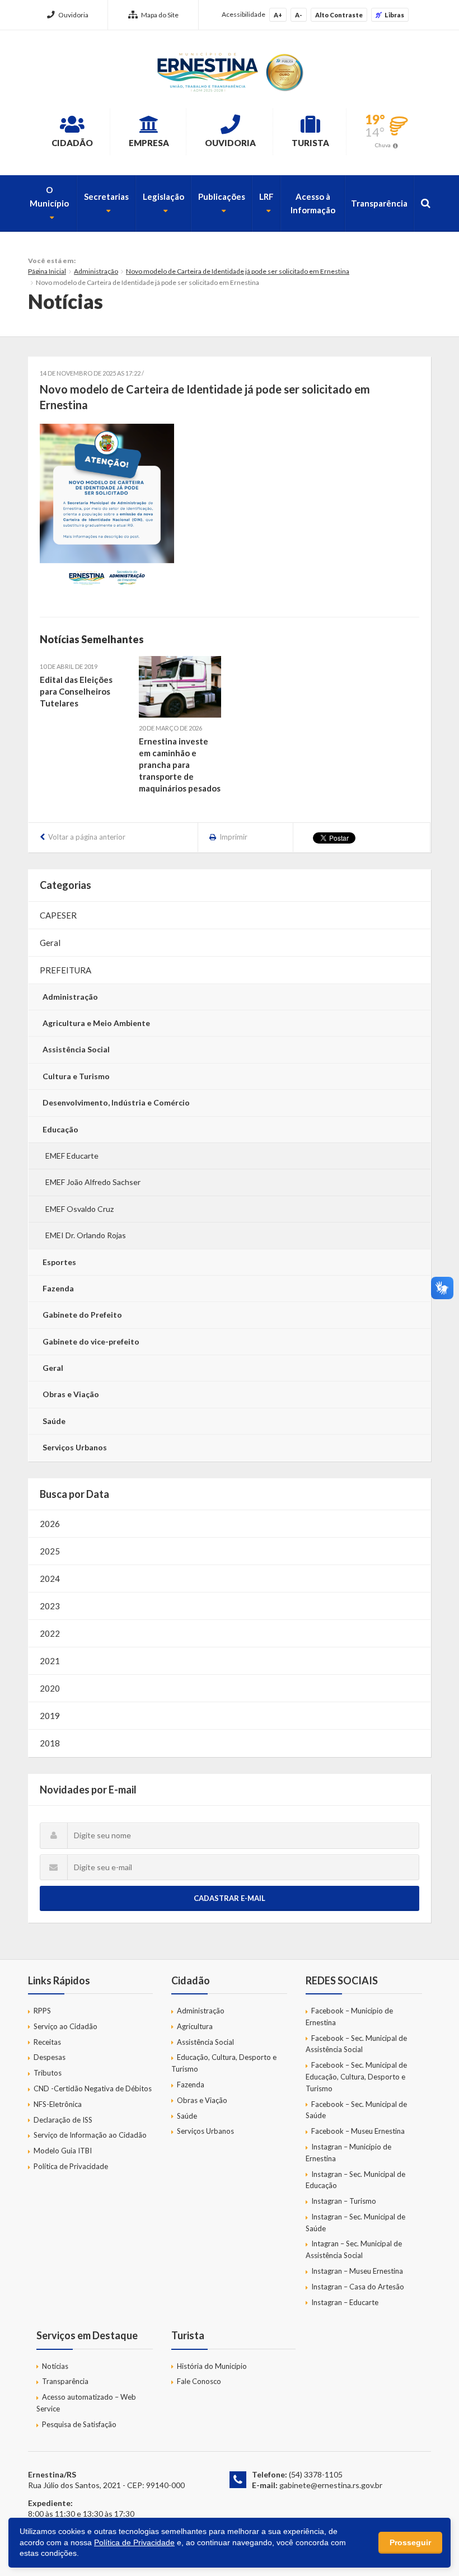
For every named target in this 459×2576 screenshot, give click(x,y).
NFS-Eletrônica (58, 2104)
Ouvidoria (73, 15)
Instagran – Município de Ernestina (348, 2153)
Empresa (149, 143)
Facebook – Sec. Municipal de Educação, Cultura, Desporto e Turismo (356, 2077)
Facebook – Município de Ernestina (349, 2017)
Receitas (47, 2042)
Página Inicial (47, 271)
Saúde (54, 1421)
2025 (50, 1551)
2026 (50, 1524)
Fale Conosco (199, 2381)
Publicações (222, 196)
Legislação (163, 196)
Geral (50, 943)
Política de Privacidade (71, 2166)
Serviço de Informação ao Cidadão (90, 2135)
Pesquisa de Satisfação (79, 2424)
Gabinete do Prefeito (82, 1315)
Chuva (383, 145)
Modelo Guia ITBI (63, 2151)
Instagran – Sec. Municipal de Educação (355, 2180)
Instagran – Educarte (345, 2302)
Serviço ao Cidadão (65, 2026)
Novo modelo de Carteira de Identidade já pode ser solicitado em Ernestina (238, 271)
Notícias (55, 2366)
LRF (266, 196)
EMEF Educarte (72, 1156)
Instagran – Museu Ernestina (357, 2271)
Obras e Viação (71, 1394)
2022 (50, 1633)
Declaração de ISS (63, 2120)
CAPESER (58, 915)
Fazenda (58, 1288)
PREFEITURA (65, 970)
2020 (50, 1688)
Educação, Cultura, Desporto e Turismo (224, 2063)
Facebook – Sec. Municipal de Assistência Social (356, 2044)
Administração (96, 271)
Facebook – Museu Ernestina (358, 2131)
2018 (50, 1743)
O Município (49, 196)
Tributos (48, 2073)
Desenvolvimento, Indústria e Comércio (116, 1102)
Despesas (50, 2057)
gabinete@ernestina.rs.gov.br (331, 2485)
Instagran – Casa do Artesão (358, 2287)
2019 (50, 1716)
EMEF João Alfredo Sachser (93, 1182)
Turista (310, 143)
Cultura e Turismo (76, 1076)
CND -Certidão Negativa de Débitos (93, 2088)
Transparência (379, 203)
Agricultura (195, 2026)
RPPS (42, 2011)
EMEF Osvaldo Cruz (79, 1209)
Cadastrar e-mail (230, 1898)
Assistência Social (76, 1049)
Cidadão (72, 143)
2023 (50, 1606)
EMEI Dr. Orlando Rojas (86, 1235)
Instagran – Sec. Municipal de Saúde (355, 2223)
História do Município (212, 2366)
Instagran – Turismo (344, 2201)
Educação (60, 1129)
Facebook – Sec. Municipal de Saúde (356, 2110)
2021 (50, 1661)
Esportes (59, 1262)
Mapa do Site (160, 15)
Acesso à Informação (313, 203)
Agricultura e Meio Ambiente (96, 1023)
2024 (50, 1579)
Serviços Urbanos (75, 1447)
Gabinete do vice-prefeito (91, 1341)
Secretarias (106, 196)
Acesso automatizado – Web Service (86, 2403)
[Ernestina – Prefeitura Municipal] (230, 72)
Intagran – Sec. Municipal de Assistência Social (354, 2249)
